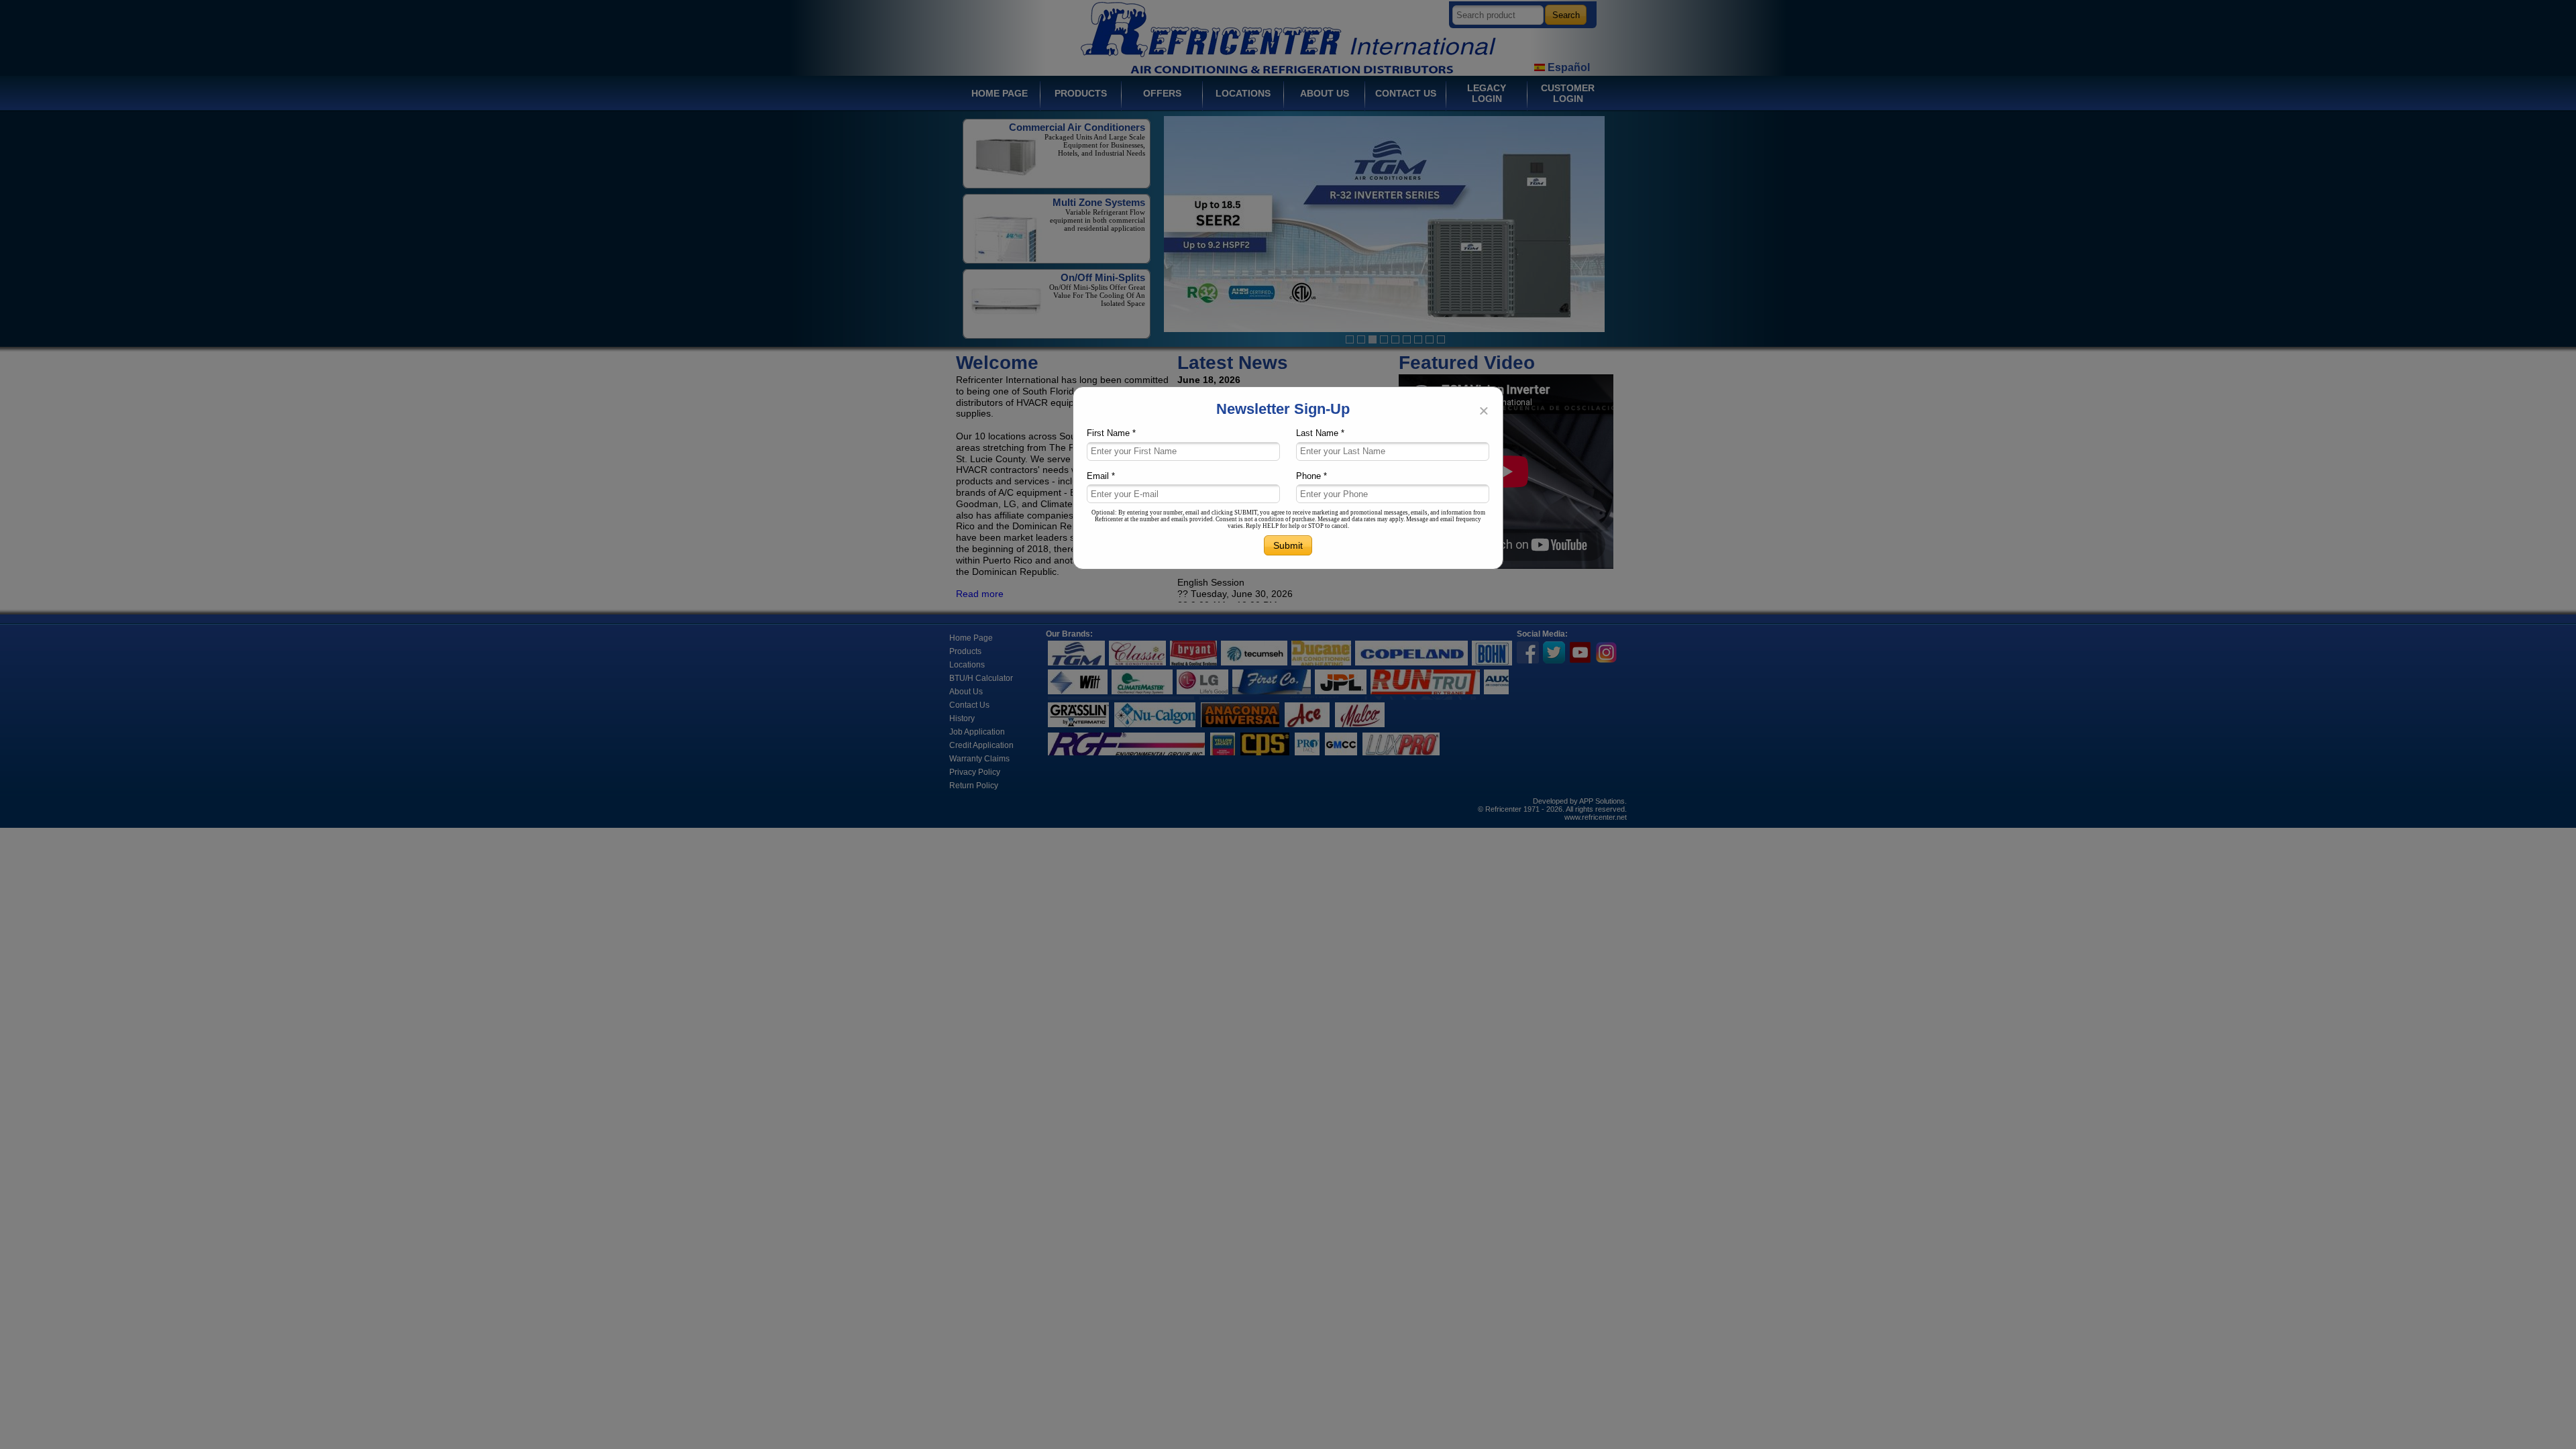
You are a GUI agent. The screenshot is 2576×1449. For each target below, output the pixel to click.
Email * (1101, 476)
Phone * (1311, 476)
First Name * (1111, 433)
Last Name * (1320, 433)
